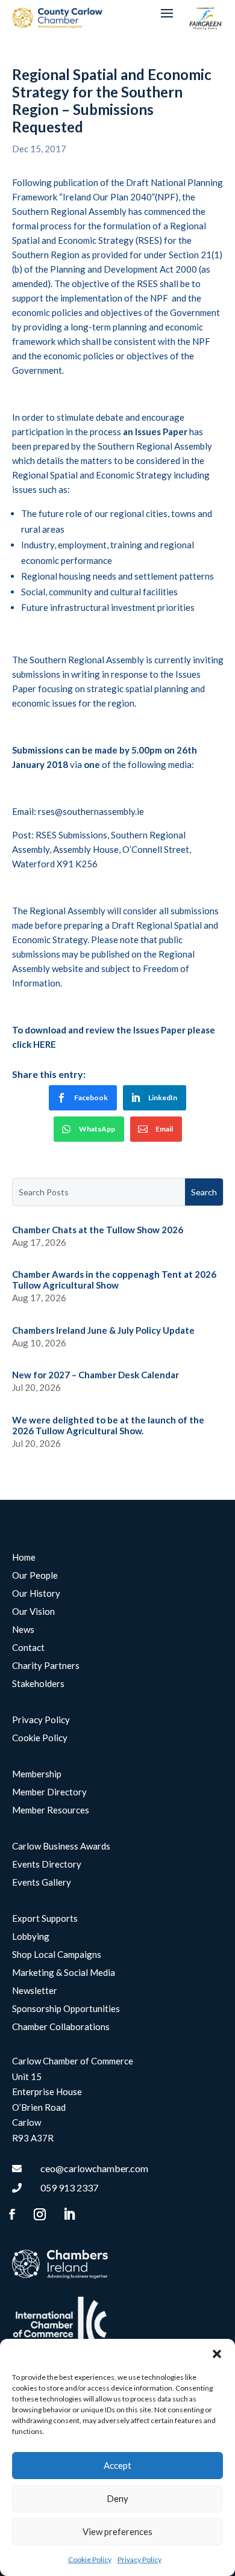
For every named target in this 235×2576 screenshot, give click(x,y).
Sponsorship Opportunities (66, 2009)
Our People (35, 1576)
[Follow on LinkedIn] (69, 2214)
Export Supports (45, 1919)
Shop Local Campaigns (57, 1955)
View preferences (117, 2531)
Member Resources (51, 1810)
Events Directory (47, 1865)
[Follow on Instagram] (40, 2214)
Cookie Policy (90, 2559)
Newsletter (35, 1991)
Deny (117, 2498)
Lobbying (31, 1937)
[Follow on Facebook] (12, 2214)
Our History (36, 1594)
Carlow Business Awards (61, 1847)
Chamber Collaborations (61, 2027)
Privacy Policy (139, 2559)
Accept (117, 2465)
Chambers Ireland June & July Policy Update (103, 1330)
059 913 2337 (69, 2187)
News (23, 1630)
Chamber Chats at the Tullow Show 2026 (98, 1230)
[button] (217, 2354)
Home (24, 1558)
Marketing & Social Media (64, 1973)
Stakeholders (38, 1684)
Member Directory (49, 1792)
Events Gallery (42, 1883)
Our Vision (33, 1612)
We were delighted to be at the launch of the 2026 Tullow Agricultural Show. (108, 1425)
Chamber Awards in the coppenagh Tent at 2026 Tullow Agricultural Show (114, 1280)
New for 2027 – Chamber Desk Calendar (96, 1375)
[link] (83, 1098)
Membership (37, 1774)
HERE (45, 1044)
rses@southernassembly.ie (91, 811)
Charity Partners (46, 1666)
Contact (28, 1648)
